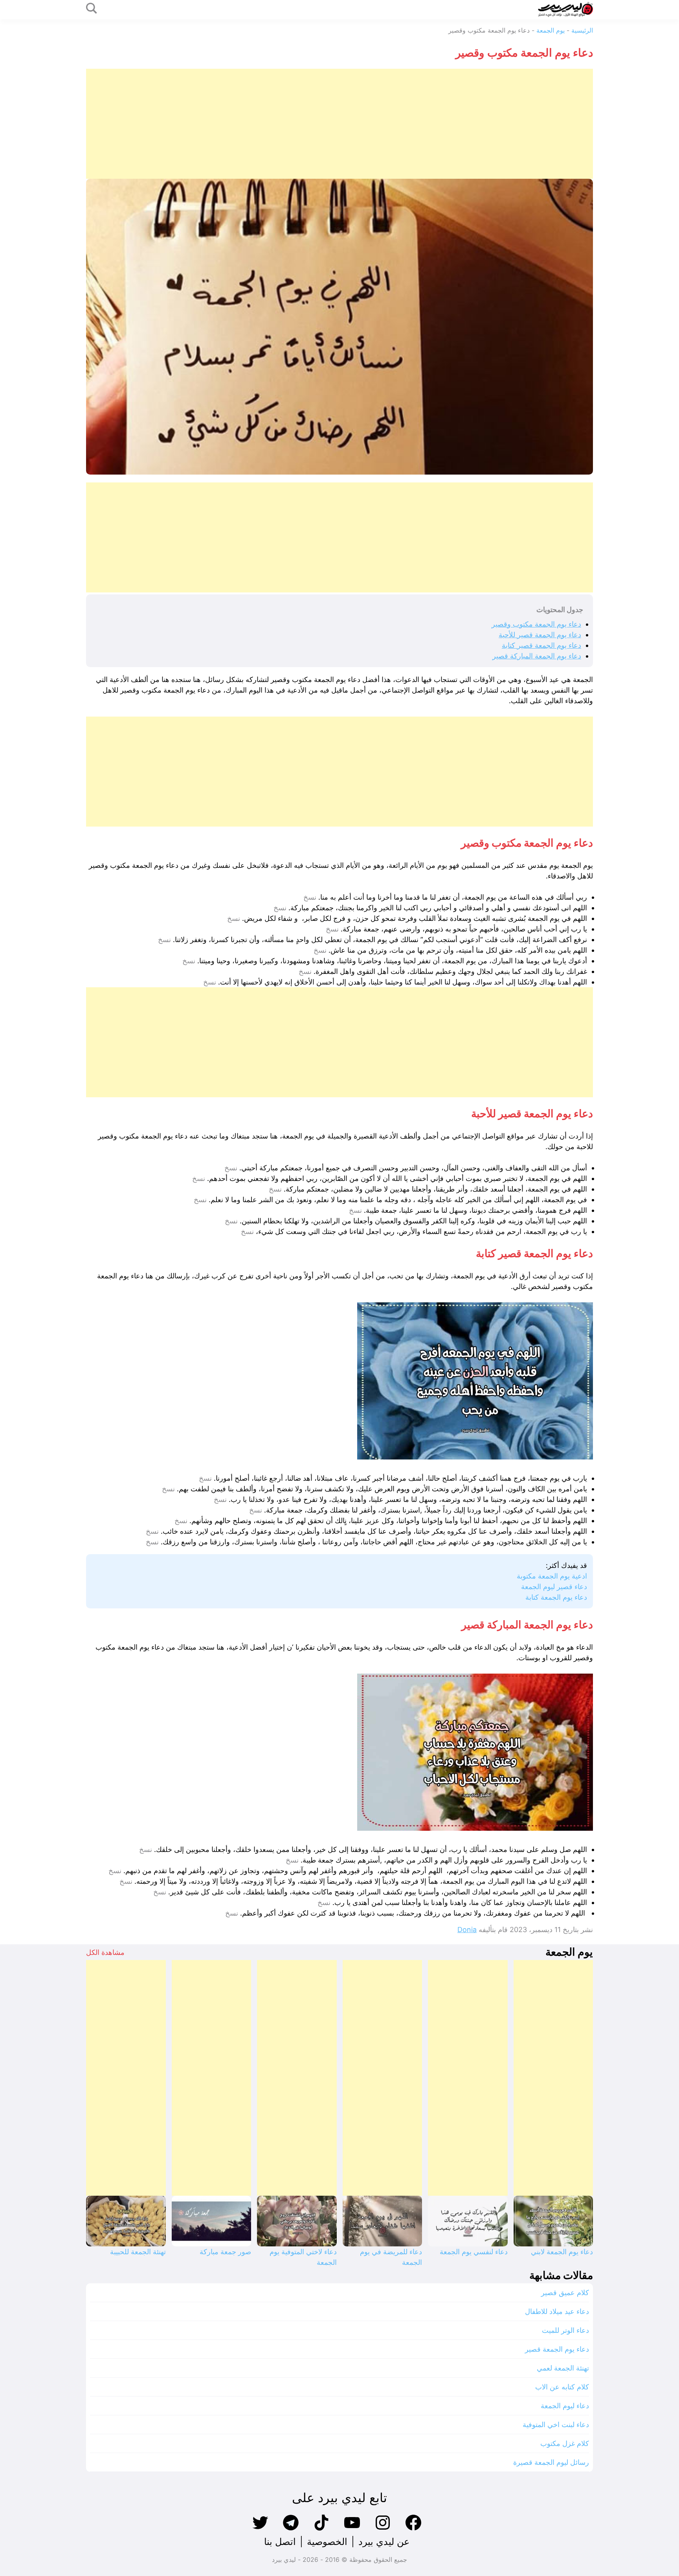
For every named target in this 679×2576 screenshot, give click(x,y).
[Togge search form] (92, 9)
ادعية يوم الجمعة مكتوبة (552, 1576)
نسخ (310, 897)
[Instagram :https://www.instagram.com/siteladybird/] (383, 2529)
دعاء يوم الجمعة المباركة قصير (537, 656)
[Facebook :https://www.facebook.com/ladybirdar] (413, 2529)
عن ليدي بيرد (384, 2542)
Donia (467, 1930)
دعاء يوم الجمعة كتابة (556, 1597)
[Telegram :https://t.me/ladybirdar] (291, 2529)
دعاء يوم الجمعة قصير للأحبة (540, 635)
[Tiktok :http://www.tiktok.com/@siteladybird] (321, 2529)
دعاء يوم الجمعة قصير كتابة (541, 645)
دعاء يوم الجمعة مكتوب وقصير (536, 624)
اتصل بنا (280, 2542)
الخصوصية (327, 2542)
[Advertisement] (357, 124)
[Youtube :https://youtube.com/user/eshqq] (352, 2529)
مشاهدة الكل (105, 1952)
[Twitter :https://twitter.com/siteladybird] (260, 2529)
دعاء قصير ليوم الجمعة (554, 1587)
